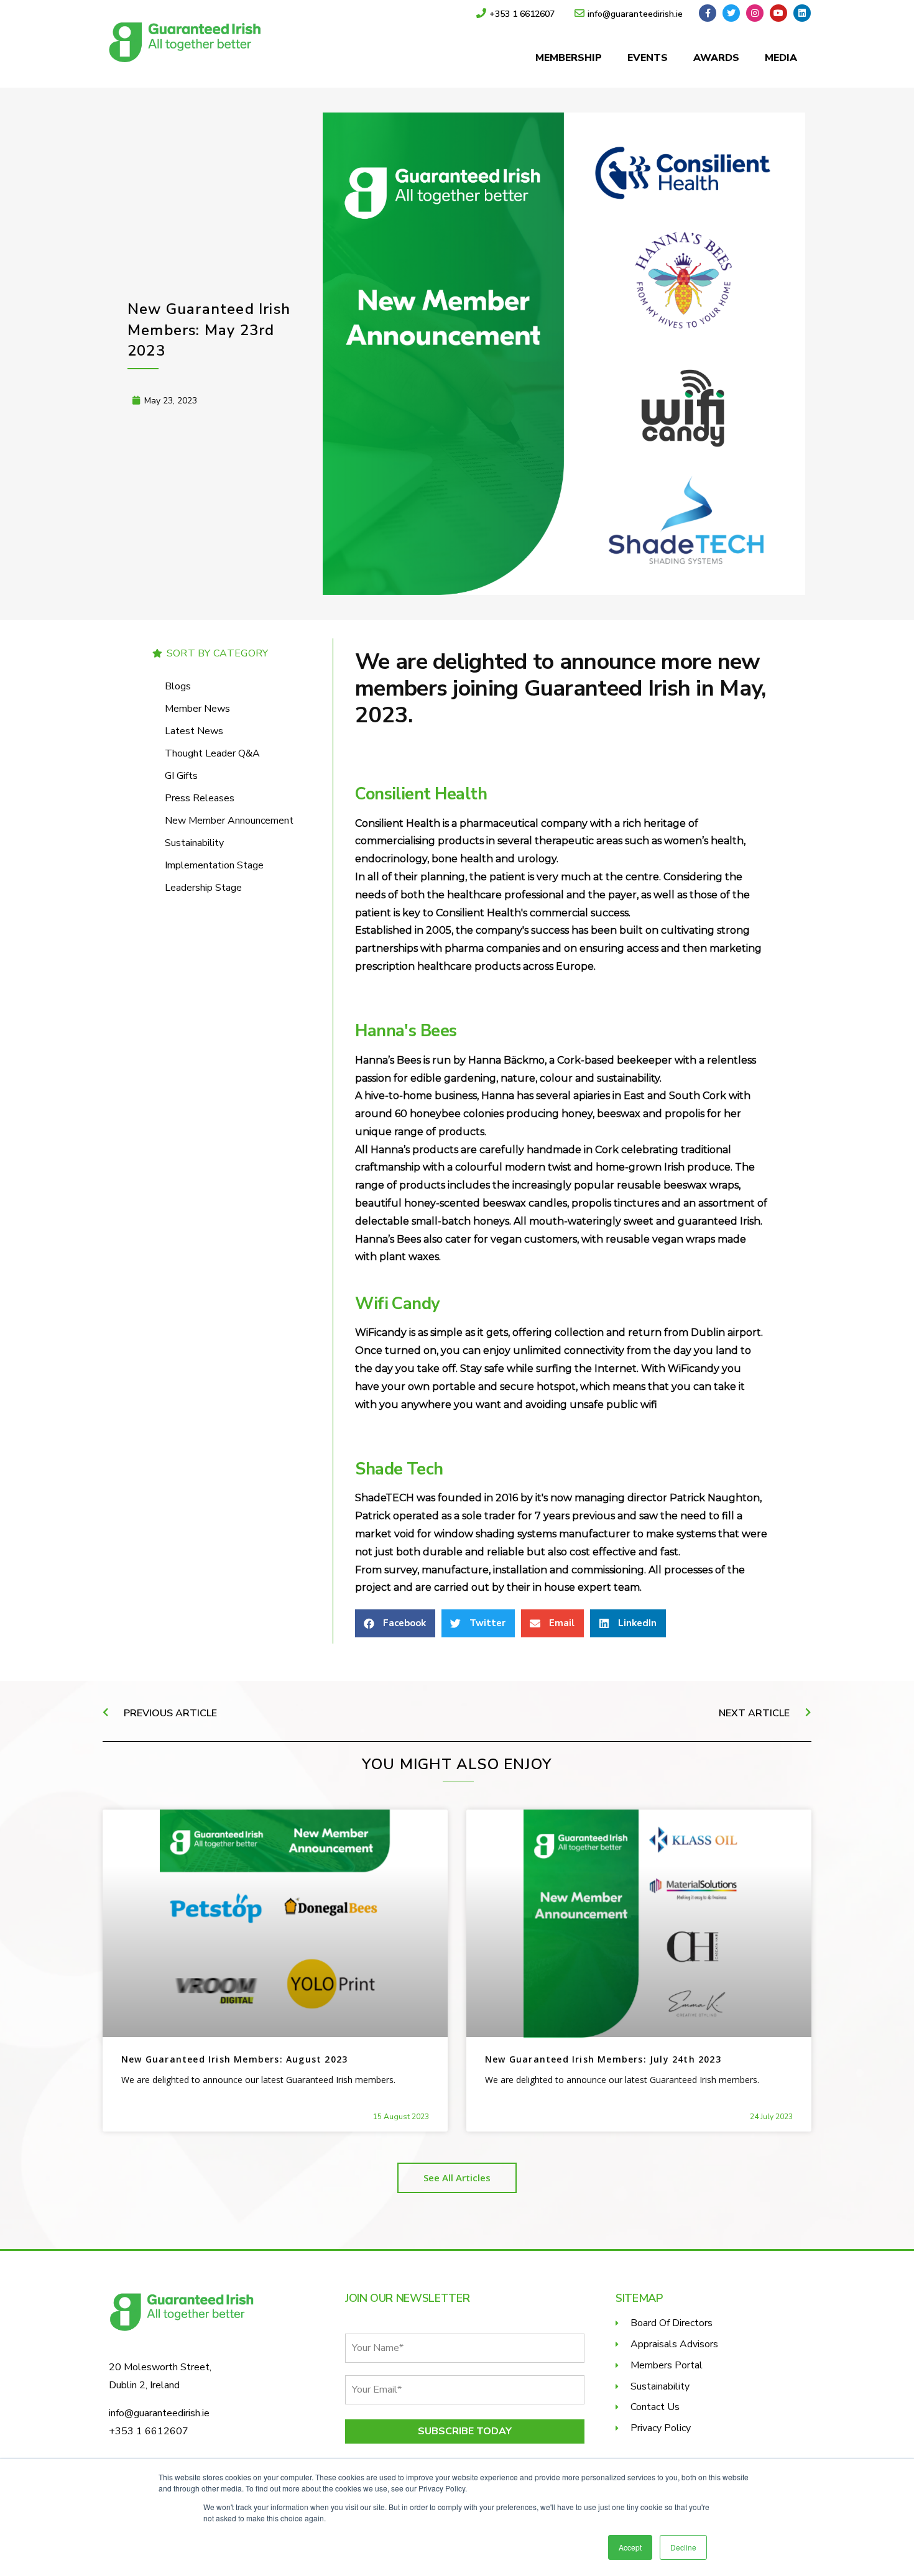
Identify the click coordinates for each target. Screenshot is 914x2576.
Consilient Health (421, 794)
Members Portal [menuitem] (667, 2365)
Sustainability (194, 843)
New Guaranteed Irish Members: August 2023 (234, 2059)
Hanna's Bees (406, 1031)
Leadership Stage (203, 888)
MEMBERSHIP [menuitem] (569, 58)
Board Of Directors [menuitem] (672, 2323)
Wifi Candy (397, 1304)
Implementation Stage (214, 865)
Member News (197, 709)
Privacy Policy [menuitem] (661, 2428)
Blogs (178, 686)
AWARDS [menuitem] (716, 58)
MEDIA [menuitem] (781, 58)
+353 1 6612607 (149, 2431)
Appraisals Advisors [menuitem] (674, 2344)
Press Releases (200, 798)
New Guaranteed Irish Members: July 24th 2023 (603, 2059)
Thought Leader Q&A (212, 753)
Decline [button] (683, 2547)
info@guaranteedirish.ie (159, 2413)
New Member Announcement (229, 821)
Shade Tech (399, 1469)
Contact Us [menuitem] (655, 2407)
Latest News (194, 731)
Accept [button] (630, 2547)
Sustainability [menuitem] (660, 2386)
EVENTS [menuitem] (648, 58)
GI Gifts (181, 776)
